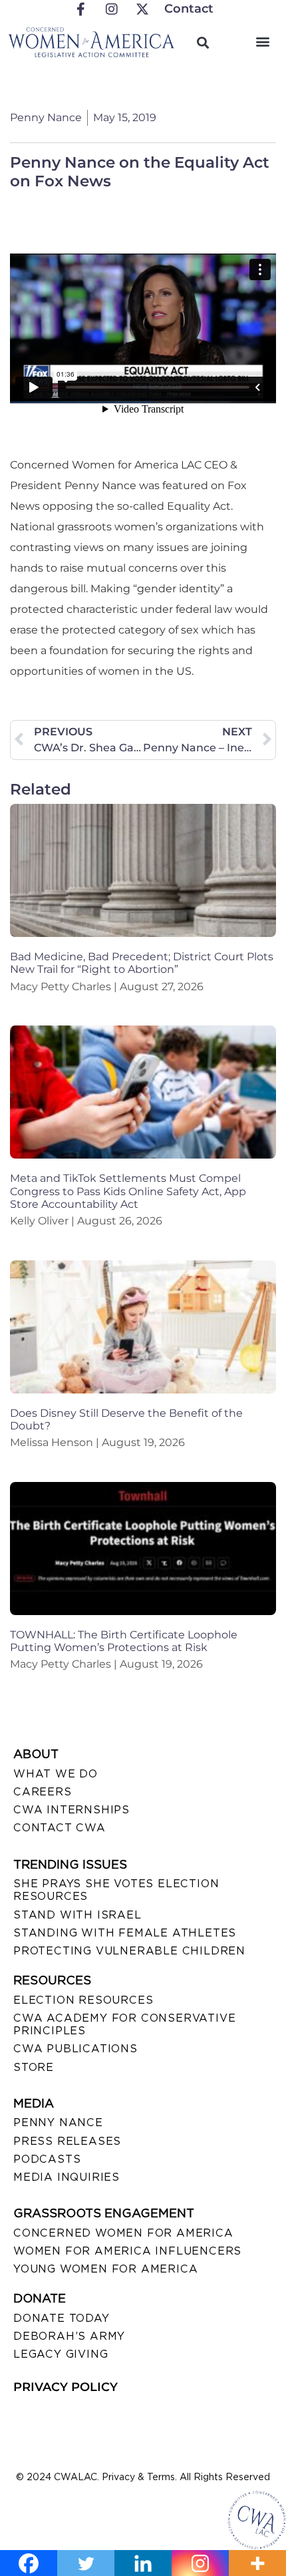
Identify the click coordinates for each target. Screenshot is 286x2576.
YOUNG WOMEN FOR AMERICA (105, 2269)
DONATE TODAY (62, 2318)
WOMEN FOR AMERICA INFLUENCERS (127, 2251)
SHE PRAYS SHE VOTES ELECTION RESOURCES (116, 1890)
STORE (34, 2067)
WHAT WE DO (56, 1774)
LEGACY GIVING (61, 2354)
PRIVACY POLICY (66, 2387)
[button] (262, 41)
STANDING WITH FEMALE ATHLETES (125, 1933)
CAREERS (43, 1792)
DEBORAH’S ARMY (69, 2336)
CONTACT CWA (60, 1828)
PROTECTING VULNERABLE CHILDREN (129, 1951)
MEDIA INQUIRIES (67, 2177)
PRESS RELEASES (67, 2141)
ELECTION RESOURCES (83, 2000)
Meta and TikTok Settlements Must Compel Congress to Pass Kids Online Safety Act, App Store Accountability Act (128, 1191)
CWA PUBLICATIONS (75, 2049)
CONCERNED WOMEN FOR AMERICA (123, 2233)
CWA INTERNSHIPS (71, 1810)
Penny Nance (58, 2122)
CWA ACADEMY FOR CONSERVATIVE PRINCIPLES (124, 2024)
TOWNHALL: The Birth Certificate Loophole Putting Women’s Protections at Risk (124, 1641)
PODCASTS (47, 2159)
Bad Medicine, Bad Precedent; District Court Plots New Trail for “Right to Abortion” (142, 963)
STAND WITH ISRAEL (77, 1915)
